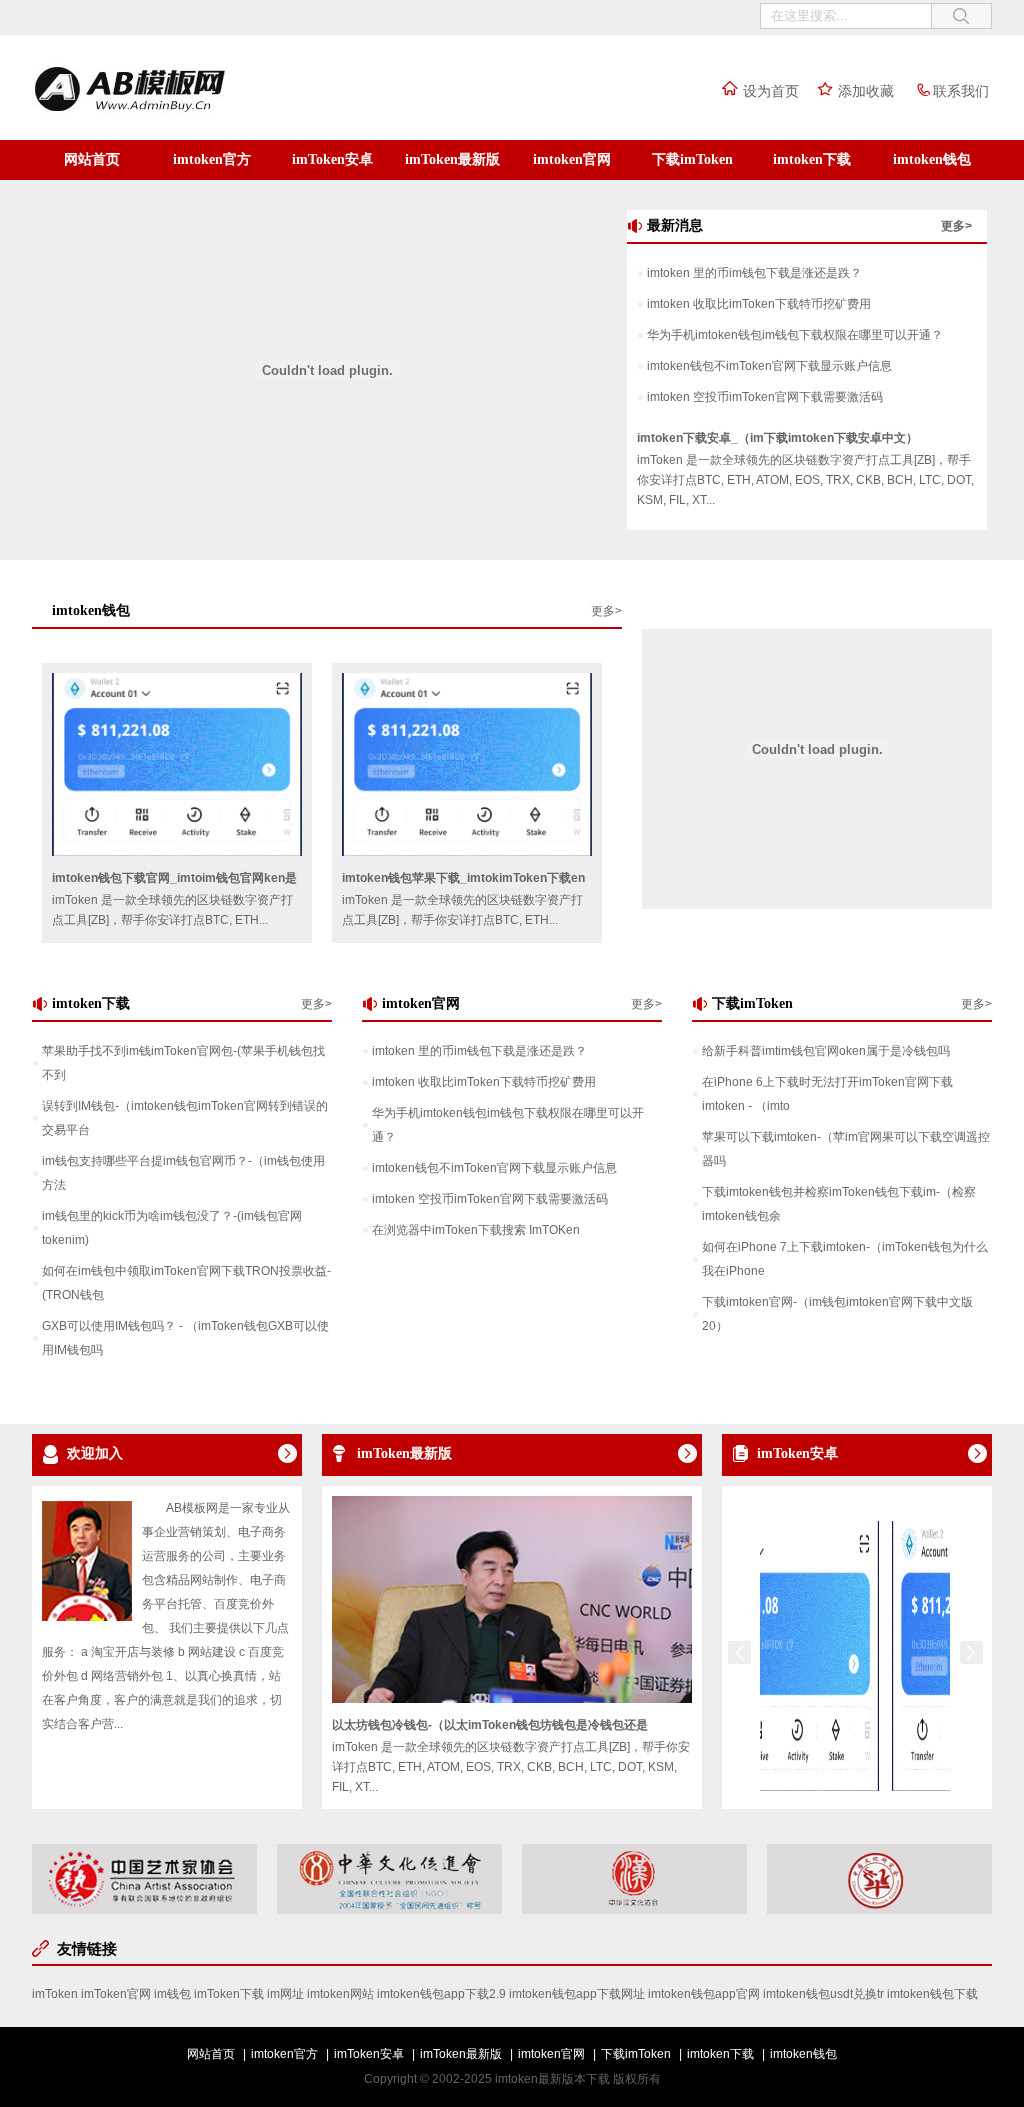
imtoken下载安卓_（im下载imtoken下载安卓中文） (777, 438)
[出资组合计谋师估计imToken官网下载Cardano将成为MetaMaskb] (764, 1787)
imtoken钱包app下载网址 (577, 1994)
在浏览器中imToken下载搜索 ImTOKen (476, 1230)
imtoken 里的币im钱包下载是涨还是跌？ (754, 273)
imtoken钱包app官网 (704, 1994)
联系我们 (961, 91)
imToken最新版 (452, 159)
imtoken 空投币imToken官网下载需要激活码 (765, 397)
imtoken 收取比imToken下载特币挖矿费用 (759, 304)
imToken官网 (116, 1994)
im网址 (285, 1994)
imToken (55, 1994)
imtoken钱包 (932, 159)
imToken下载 (229, 1994)
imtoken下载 (812, 159)
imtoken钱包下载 (932, 1994)
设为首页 (771, 91)
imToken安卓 (332, 159)
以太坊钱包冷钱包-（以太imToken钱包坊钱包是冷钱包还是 (490, 1725)
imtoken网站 (340, 1994)
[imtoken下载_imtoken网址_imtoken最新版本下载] (171, 113)
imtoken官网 (572, 159)
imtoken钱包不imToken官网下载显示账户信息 (769, 366)
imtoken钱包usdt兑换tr (823, 1994)
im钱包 (172, 1994)
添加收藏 (866, 91)
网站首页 (92, 159)
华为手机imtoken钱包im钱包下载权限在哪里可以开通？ (795, 335)
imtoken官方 (212, 159)
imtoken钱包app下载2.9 (441, 1994)
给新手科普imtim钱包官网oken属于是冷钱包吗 (826, 1051)
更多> (956, 226)
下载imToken (692, 159)
